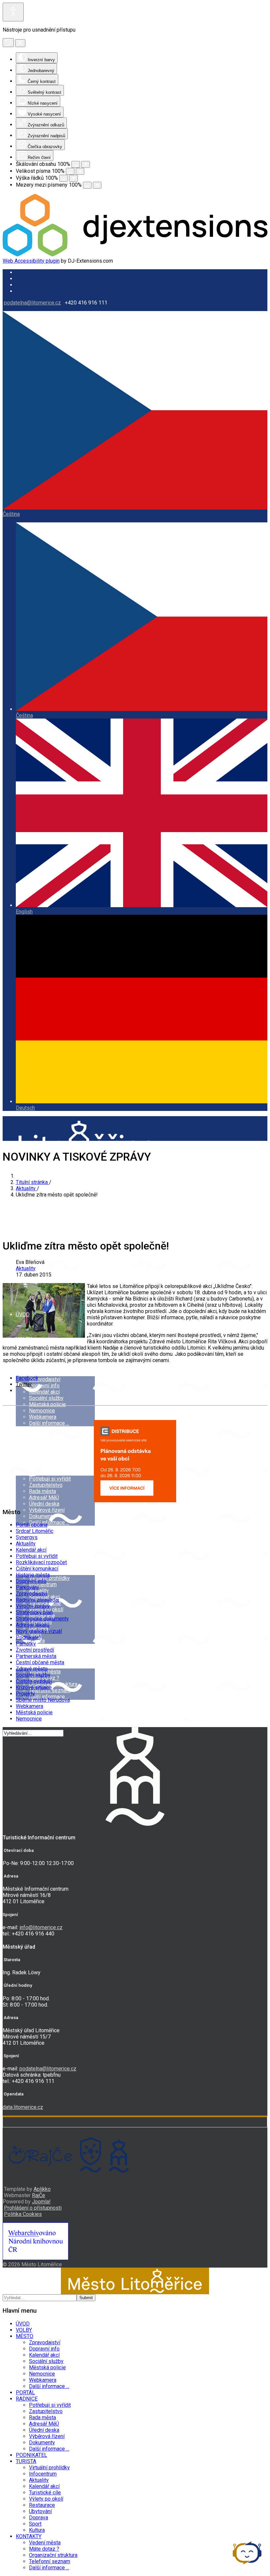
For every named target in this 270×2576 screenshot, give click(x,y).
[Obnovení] (8, 43)
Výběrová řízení (47, 1510)
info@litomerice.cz (41, 1927)
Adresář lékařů (33, 1625)
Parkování (27, 1587)
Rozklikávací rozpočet (41, 1562)
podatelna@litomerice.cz (32, 303)
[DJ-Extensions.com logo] (135, 255)
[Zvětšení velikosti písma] (80, 171)
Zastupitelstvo (46, 1485)
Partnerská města (36, 1656)
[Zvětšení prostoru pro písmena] (97, 185)
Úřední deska (44, 1504)
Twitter (24, 1384)
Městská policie (47, 1404)
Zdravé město (32, 1669)
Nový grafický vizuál (39, 1631)
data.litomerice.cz (23, 2107)
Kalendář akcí (44, 1392)
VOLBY (24, 1339)
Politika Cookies (23, 2214)
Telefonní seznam (50, 2561)
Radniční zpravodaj (37, 1600)
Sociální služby (46, 1398)
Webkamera (43, 1417)
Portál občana (32, 1525)
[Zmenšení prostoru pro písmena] (87, 185)
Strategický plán (34, 1612)
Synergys (27, 1537)
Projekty (25, 1694)
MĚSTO (25, 1364)
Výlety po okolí (46, 2499)
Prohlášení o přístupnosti (33, 2208)
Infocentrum (43, 2474)
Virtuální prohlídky (49, 2468)
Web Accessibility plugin (31, 261)
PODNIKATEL (31, 2455)
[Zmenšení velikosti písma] (70, 171)
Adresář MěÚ (44, 1498)
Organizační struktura (53, 1684)
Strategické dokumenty (42, 1619)
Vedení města (45, 2543)
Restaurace (42, 2505)
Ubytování (40, 2511)
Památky (26, 1644)
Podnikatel (28, 1637)
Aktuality (26, 1268)
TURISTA (26, 2461)
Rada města (42, 1491)
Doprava (39, 2518)
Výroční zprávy (33, 1606)
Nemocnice (42, 1411)
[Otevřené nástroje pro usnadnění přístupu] (13, 12)
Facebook (27, 1378)
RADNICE (27, 1463)
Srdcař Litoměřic (35, 1531)
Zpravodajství (45, 1379)
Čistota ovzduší (34, 1681)
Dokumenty (42, 1516)
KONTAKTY (29, 2536)
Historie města (33, 1575)
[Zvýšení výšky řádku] (73, 178)
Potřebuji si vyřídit (50, 1479)
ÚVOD (23, 1314)
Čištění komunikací (37, 1569)
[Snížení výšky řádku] (64, 178)
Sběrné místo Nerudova (43, 1700)
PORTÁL (25, 1439)
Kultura (37, 2530)
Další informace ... (49, 1423)
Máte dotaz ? (44, 2549)
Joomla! (41, 2202)
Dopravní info (44, 1386)
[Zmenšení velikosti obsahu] (76, 164)
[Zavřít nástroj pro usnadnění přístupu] (20, 43)
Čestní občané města (40, 1662)
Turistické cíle (45, 2493)
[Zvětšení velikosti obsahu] (86, 164)
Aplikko (42, 2189)
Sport (35, 2524)
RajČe (39, 2195)
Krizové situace (34, 1687)
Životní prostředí (35, 1650)
